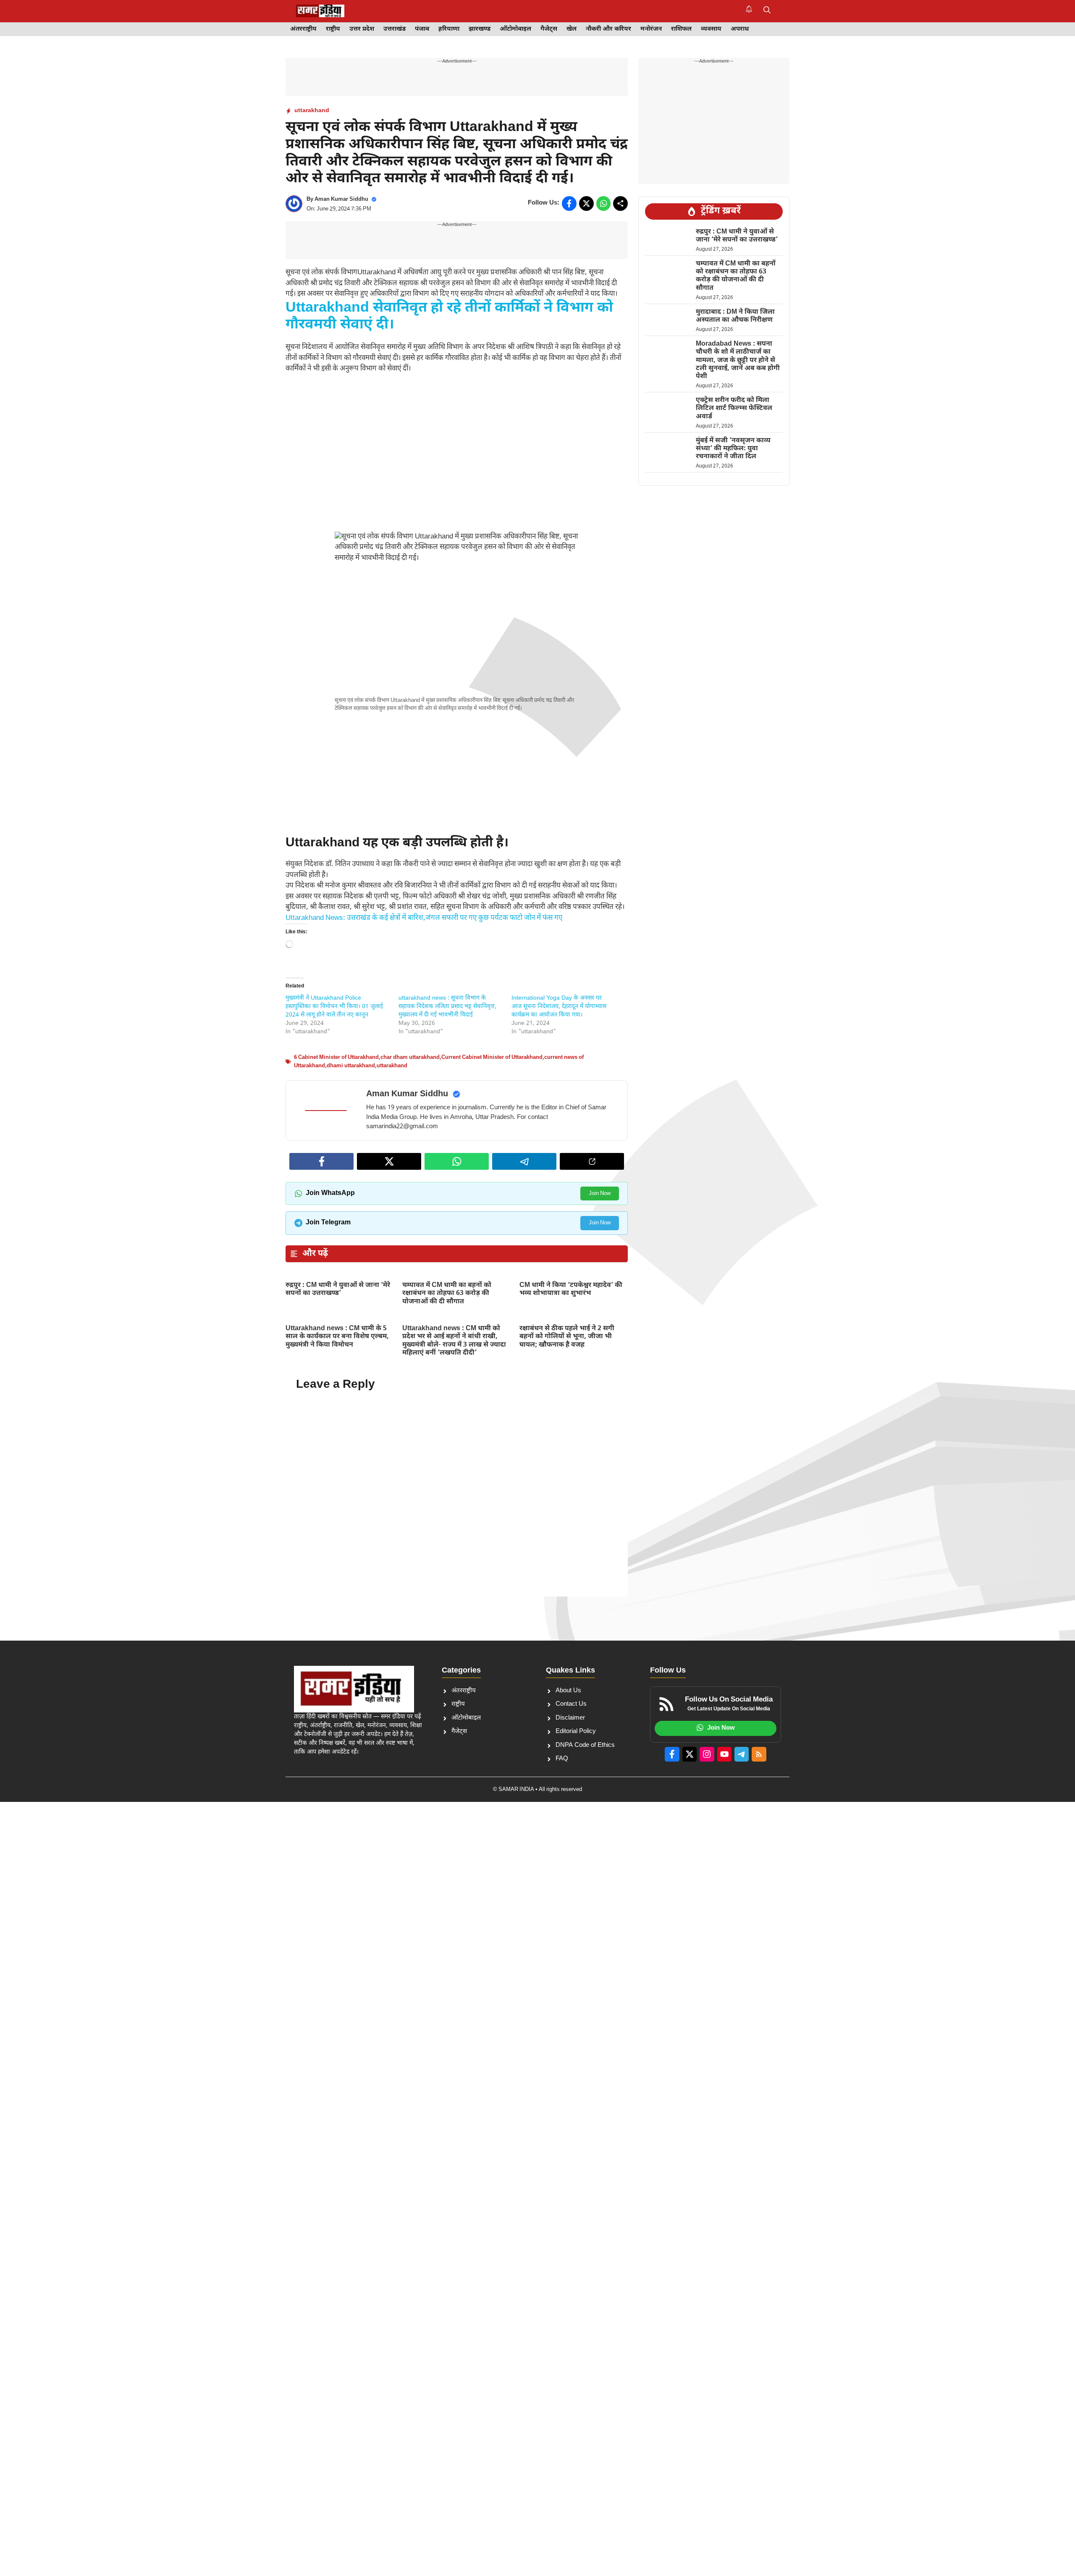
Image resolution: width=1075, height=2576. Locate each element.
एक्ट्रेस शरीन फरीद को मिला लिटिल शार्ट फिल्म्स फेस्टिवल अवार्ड (734, 408)
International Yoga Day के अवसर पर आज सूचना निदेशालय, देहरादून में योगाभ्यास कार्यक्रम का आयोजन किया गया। (559, 1007)
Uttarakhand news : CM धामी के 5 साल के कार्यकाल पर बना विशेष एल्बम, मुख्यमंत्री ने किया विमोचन (337, 1337)
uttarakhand (312, 111)
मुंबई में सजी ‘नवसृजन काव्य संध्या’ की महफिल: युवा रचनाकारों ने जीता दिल (733, 449)
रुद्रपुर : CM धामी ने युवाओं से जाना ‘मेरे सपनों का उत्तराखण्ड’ (338, 1289)
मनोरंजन (651, 29)
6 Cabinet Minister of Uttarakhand (336, 1057)
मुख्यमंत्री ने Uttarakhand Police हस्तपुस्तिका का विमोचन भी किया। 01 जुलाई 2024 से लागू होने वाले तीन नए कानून (334, 1007)
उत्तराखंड (395, 29)
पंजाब (422, 29)
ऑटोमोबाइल (515, 29)
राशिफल (681, 29)
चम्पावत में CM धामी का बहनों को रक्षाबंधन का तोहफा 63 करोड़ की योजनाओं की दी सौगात (447, 1293)
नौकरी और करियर (608, 29)
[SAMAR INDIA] (320, 11)
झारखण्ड (480, 29)
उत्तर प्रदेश (362, 29)
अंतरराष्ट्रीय (303, 29)
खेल (572, 29)
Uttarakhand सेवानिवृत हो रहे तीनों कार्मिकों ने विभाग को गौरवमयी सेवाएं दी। (449, 317)
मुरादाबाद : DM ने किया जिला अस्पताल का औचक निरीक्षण (735, 316)
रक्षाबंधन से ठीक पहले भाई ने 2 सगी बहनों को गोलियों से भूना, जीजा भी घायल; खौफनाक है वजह (567, 1337)
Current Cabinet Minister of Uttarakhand (492, 1057)
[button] (767, 11)
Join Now (600, 1193)
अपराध (740, 29)
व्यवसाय (711, 29)
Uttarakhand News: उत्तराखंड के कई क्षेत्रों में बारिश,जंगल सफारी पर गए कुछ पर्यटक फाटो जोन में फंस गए (424, 918)
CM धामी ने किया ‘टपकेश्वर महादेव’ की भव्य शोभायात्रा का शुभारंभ (571, 1289)
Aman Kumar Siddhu (341, 199)
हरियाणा (449, 29)
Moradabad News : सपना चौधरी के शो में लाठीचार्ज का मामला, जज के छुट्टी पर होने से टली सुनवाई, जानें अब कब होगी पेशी (738, 360)
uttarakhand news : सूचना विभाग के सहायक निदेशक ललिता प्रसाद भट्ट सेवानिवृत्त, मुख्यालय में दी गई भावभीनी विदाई (447, 1007)
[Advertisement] (457, 453)
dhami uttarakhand (351, 1066)
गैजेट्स (549, 29)
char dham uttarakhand (410, 1057)
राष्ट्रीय (333, 29)
